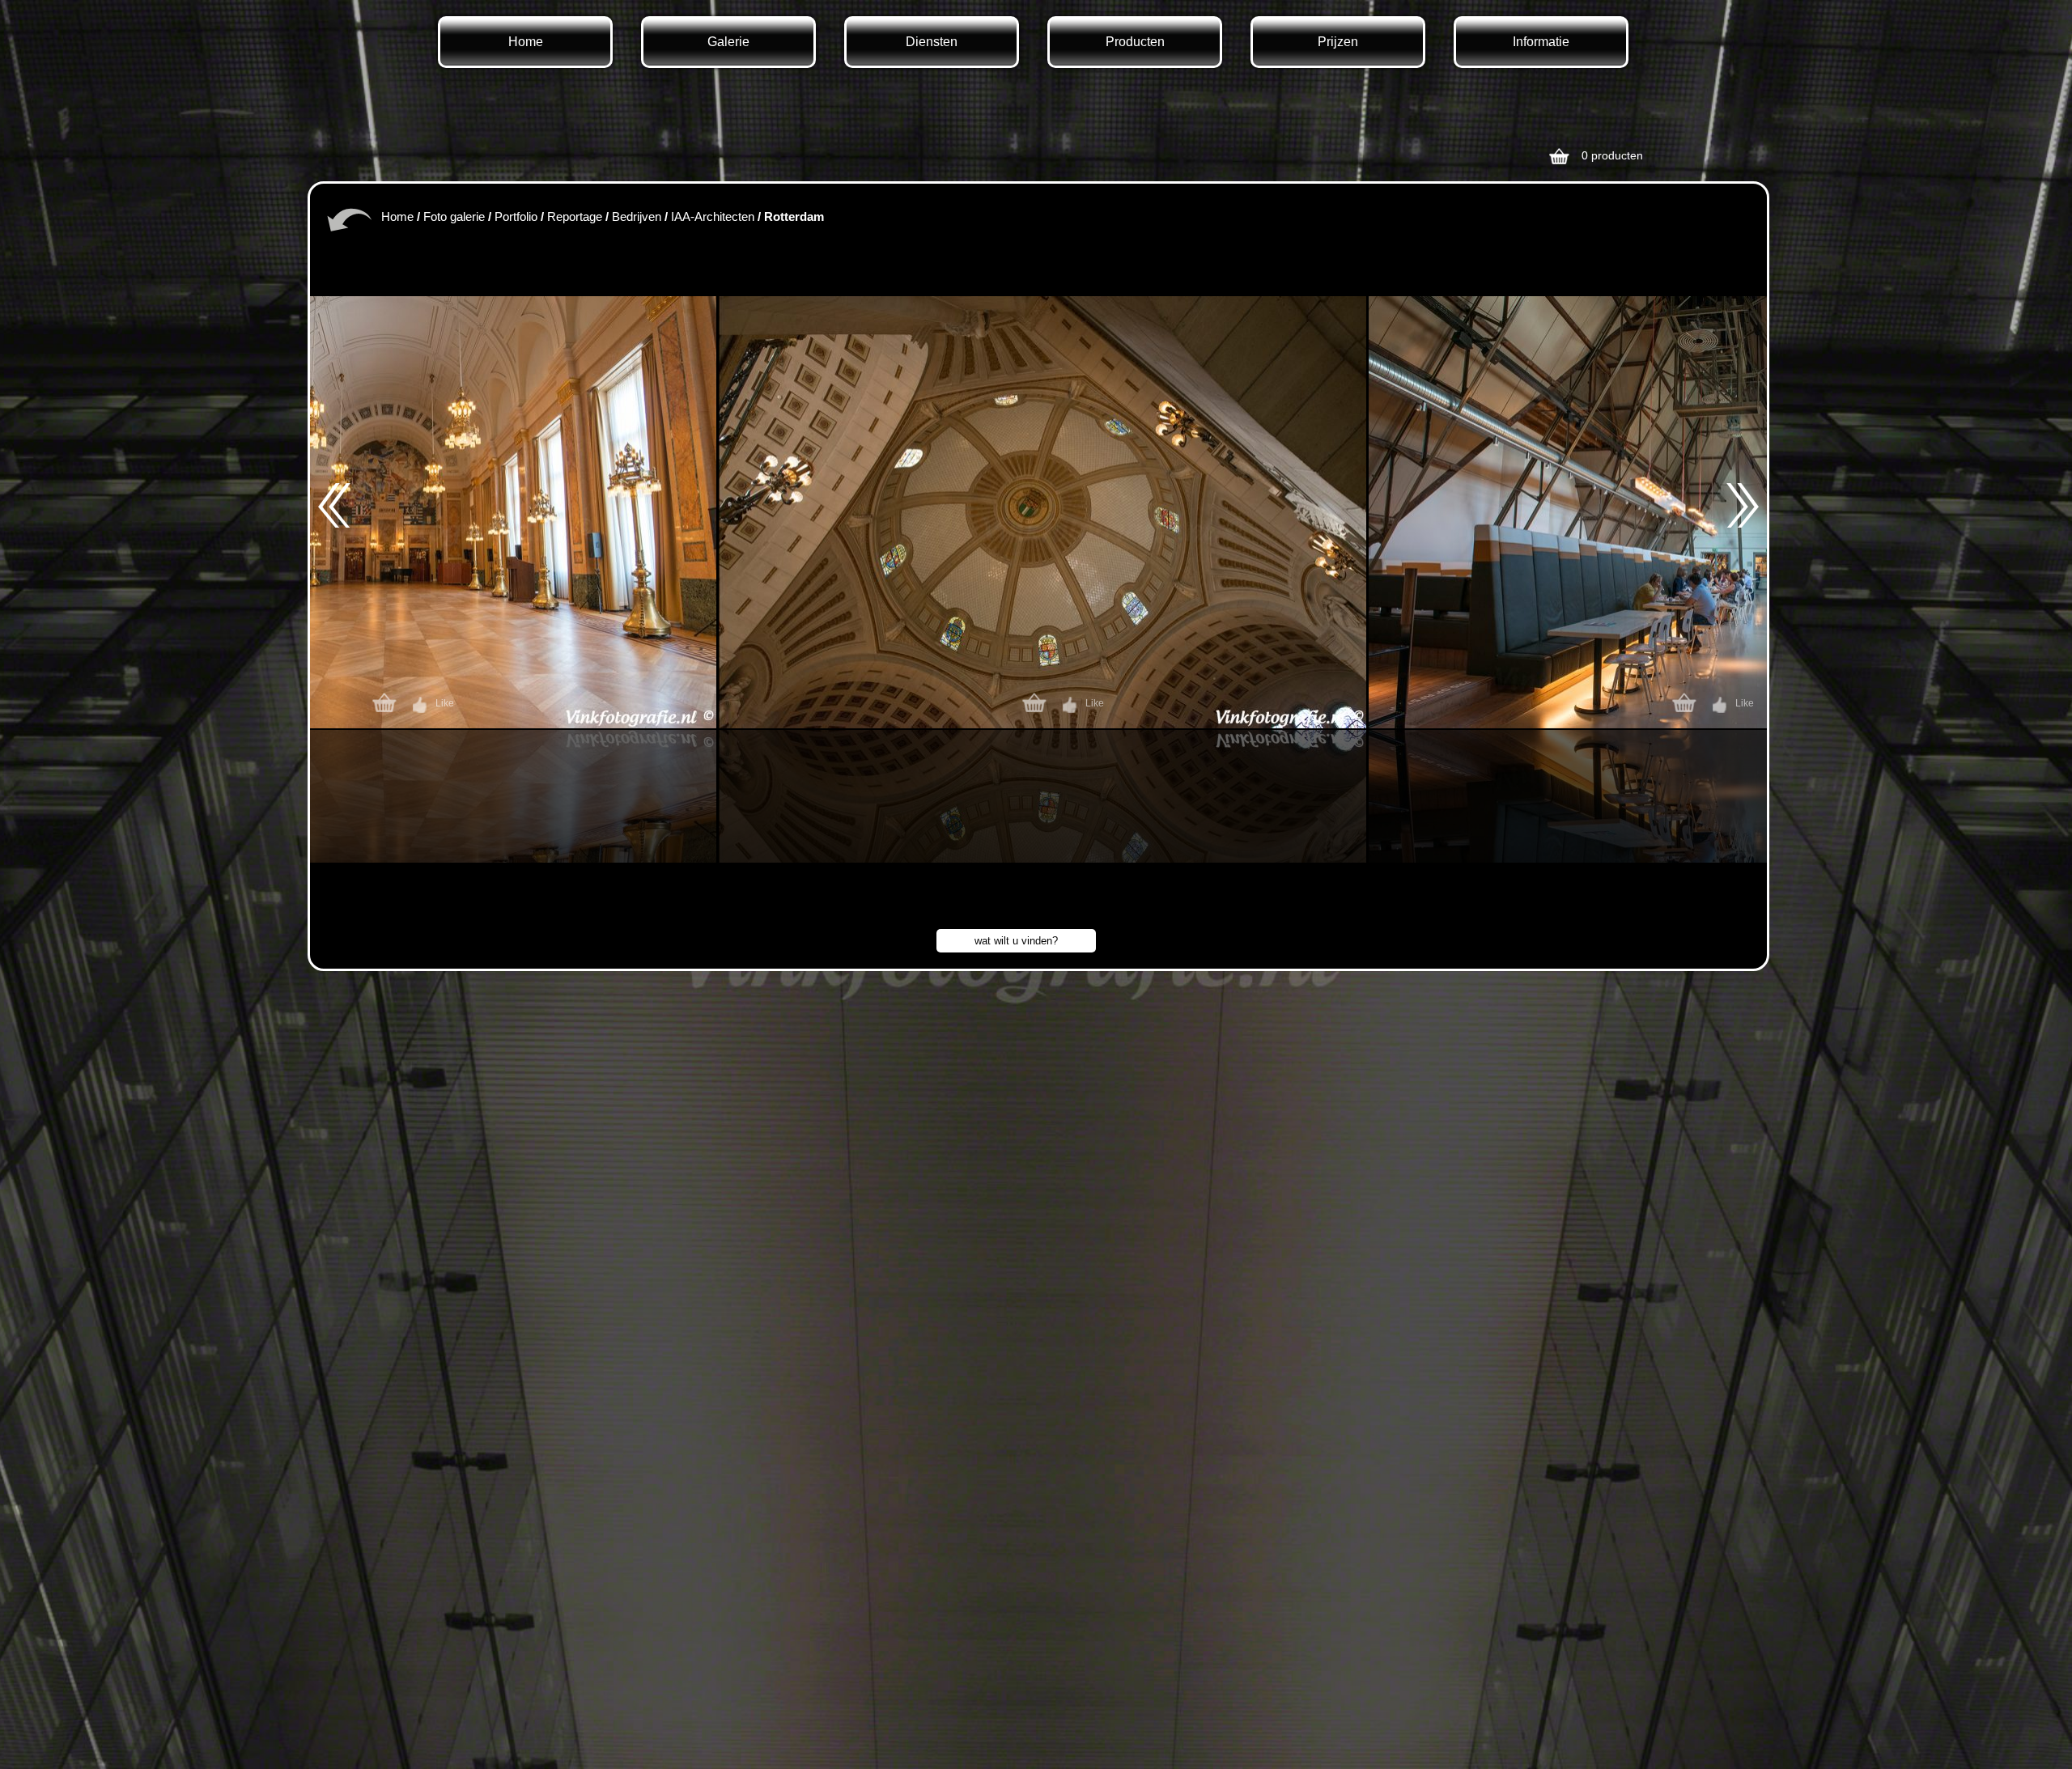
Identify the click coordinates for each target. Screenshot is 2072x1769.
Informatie (1541, 42)
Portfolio (516, 216)
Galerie (728, 42)
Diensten (932, 42)
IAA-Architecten (713, 216)
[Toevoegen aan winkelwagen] (388, 705)
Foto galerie (454, 216)
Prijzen (1338, 42)
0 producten (1612, 155)
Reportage (575, 216)
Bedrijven (637, 216)
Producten (1135, 42)
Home (526, 42)
